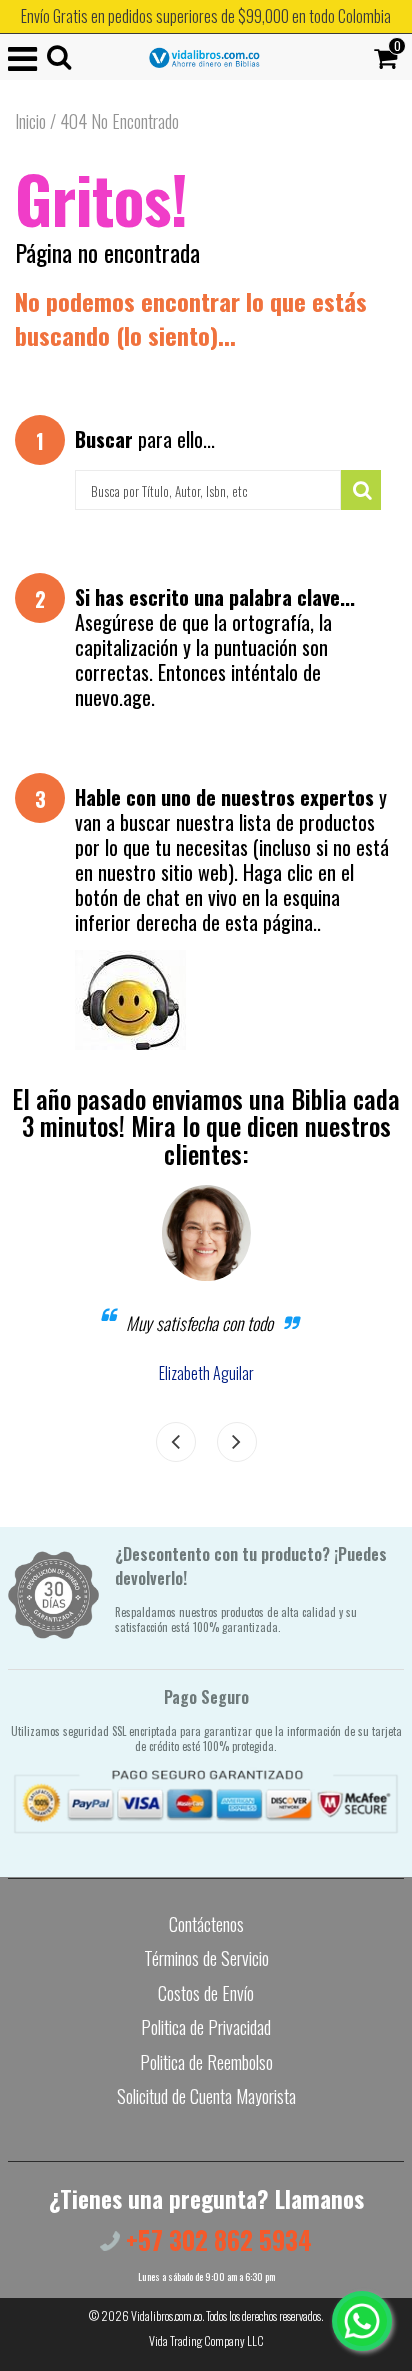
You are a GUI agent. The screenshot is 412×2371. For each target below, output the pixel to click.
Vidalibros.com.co (166, 2315)
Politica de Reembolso (206, 2062)
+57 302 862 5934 (216, 2239)
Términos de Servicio (206, 1958)
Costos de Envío (206, 1993)
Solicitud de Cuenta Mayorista (206, 2096)
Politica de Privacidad (206, 2027)
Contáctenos (206, 1924)
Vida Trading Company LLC (206, 2340)
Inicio (30, 121)
